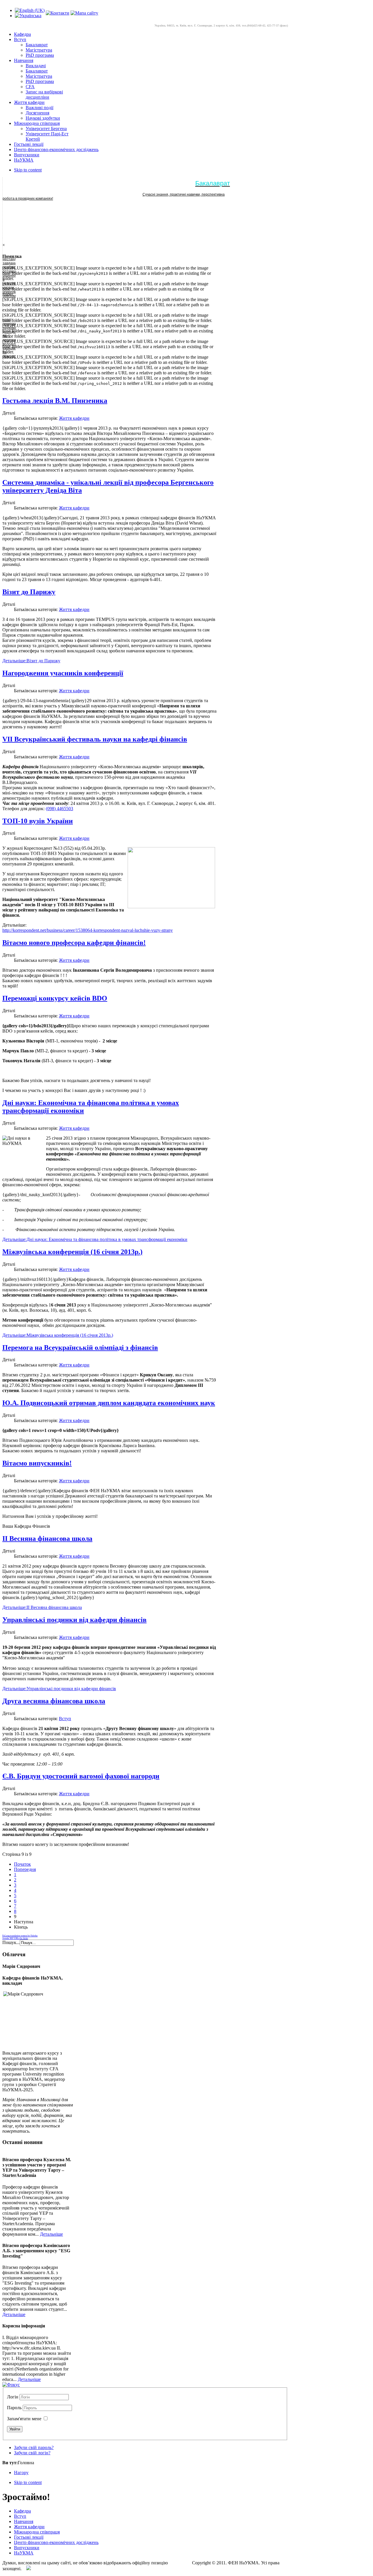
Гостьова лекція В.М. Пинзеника (55, 401)
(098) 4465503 (59, 809)
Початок (22, 1864)
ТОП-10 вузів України (38, 821)
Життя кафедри (74, 418)
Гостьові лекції (29, 2537)
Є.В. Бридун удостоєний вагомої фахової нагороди (81, 1776)
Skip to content (28, 170)
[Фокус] (11, 2385)
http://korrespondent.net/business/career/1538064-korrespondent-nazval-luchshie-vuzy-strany (88, 930)
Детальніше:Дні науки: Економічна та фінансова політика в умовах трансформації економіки (95, 1239)
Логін (13, 2397)
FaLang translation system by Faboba (20, 1936)
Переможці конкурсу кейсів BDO (55, 998)
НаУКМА (24, 2553)
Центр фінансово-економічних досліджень (56, 2542)
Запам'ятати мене (24, 2419)
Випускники (27, 2548)
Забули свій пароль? (34, 2447)
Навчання (24, 2521)
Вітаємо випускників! (37, 1463)
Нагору (21, 2473)
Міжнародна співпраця (37, 2532)
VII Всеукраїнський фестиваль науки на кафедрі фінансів (95, 739)
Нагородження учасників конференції (63, 673)
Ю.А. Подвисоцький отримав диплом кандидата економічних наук (109, 1403)
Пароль (15, 2408)
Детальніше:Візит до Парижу (31, 661)
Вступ (65, 1719)
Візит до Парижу (29, 592)
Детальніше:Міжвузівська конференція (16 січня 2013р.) (58, 1335)
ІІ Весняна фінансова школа (47, 1538)
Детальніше (51, 2234)
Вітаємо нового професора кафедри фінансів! (74, 943)
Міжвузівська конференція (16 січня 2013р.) (72, 1252)
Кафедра (22, 2511)
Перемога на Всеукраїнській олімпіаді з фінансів (80, 1348)
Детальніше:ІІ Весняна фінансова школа (42, 1607)
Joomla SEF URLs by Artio (15, 1938)
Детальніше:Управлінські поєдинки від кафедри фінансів (59, 1689)
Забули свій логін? (32, 2453)
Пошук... (11, 1942)
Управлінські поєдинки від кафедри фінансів (74, 1620)
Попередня (25, 1869)
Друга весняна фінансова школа (54, 1701)
